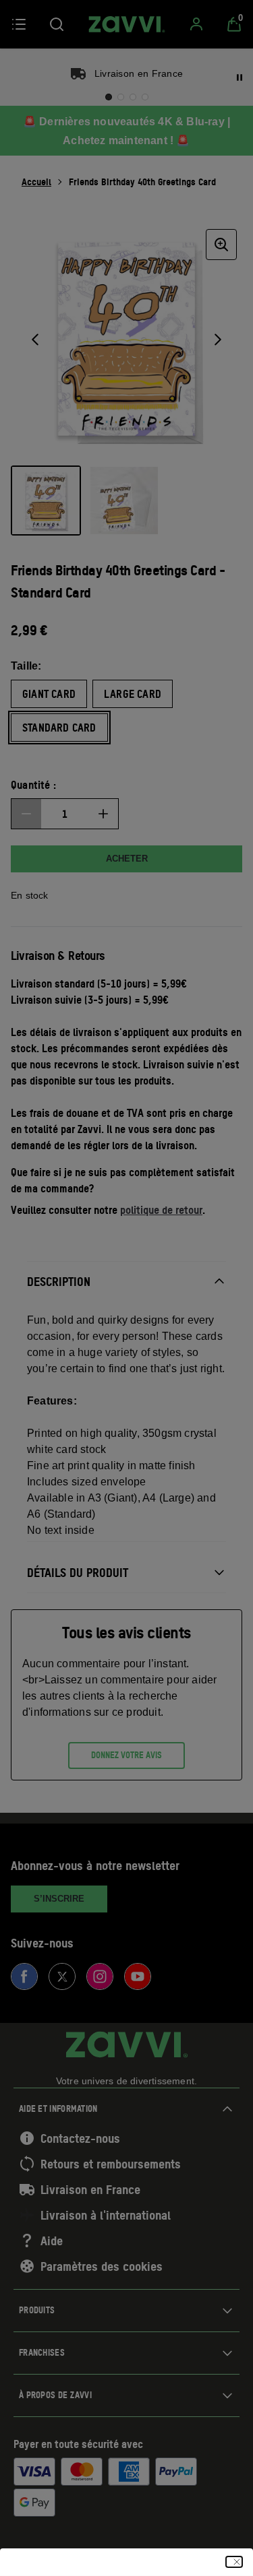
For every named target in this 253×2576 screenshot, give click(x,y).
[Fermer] (234, 2562)
